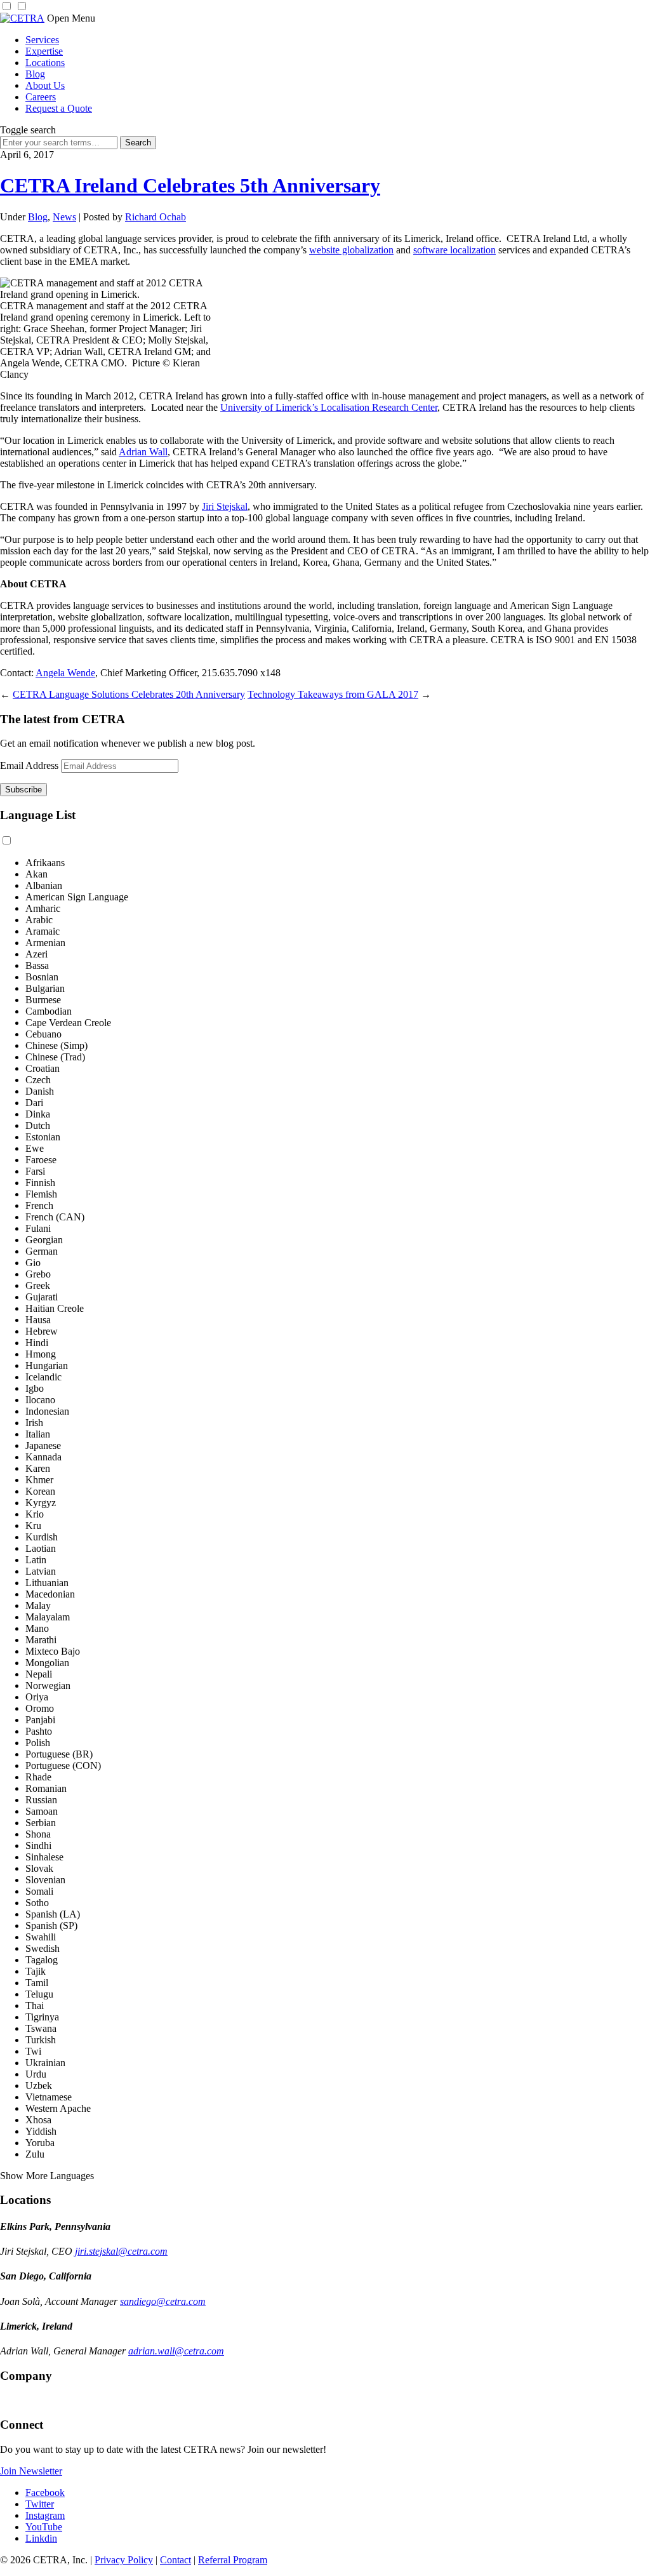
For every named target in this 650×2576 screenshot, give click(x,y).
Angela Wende (65, 673)
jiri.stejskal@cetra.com (121, 2251)
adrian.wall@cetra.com (176, 2351)
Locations (45, 63)
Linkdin (41, 2538)
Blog (35, 74)
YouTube (44, 2527)
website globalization (351, 250)
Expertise (44, 51)
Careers (41, 97)
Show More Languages (47, 2176)
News (64, 217)
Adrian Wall (143, 452)
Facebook (45, 2493)
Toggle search (28, 130)
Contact (176, 2560)
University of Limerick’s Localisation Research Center (329, 407)
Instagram (45, 2515)
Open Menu (71, 18)
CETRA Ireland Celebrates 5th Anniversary (190, 185)
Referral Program (233, 2560)
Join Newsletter (31, 2471)
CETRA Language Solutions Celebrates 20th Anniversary (129, 694)
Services (42, 40)
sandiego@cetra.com (163, 2301)
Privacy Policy (124, 2560)
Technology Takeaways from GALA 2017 (333, 694)
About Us (45, 85)
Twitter (40, 2504)
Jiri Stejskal (225, 506)
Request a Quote (59, 108)
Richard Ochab (156, 217)
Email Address (29, 765)
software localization (454, 250)
